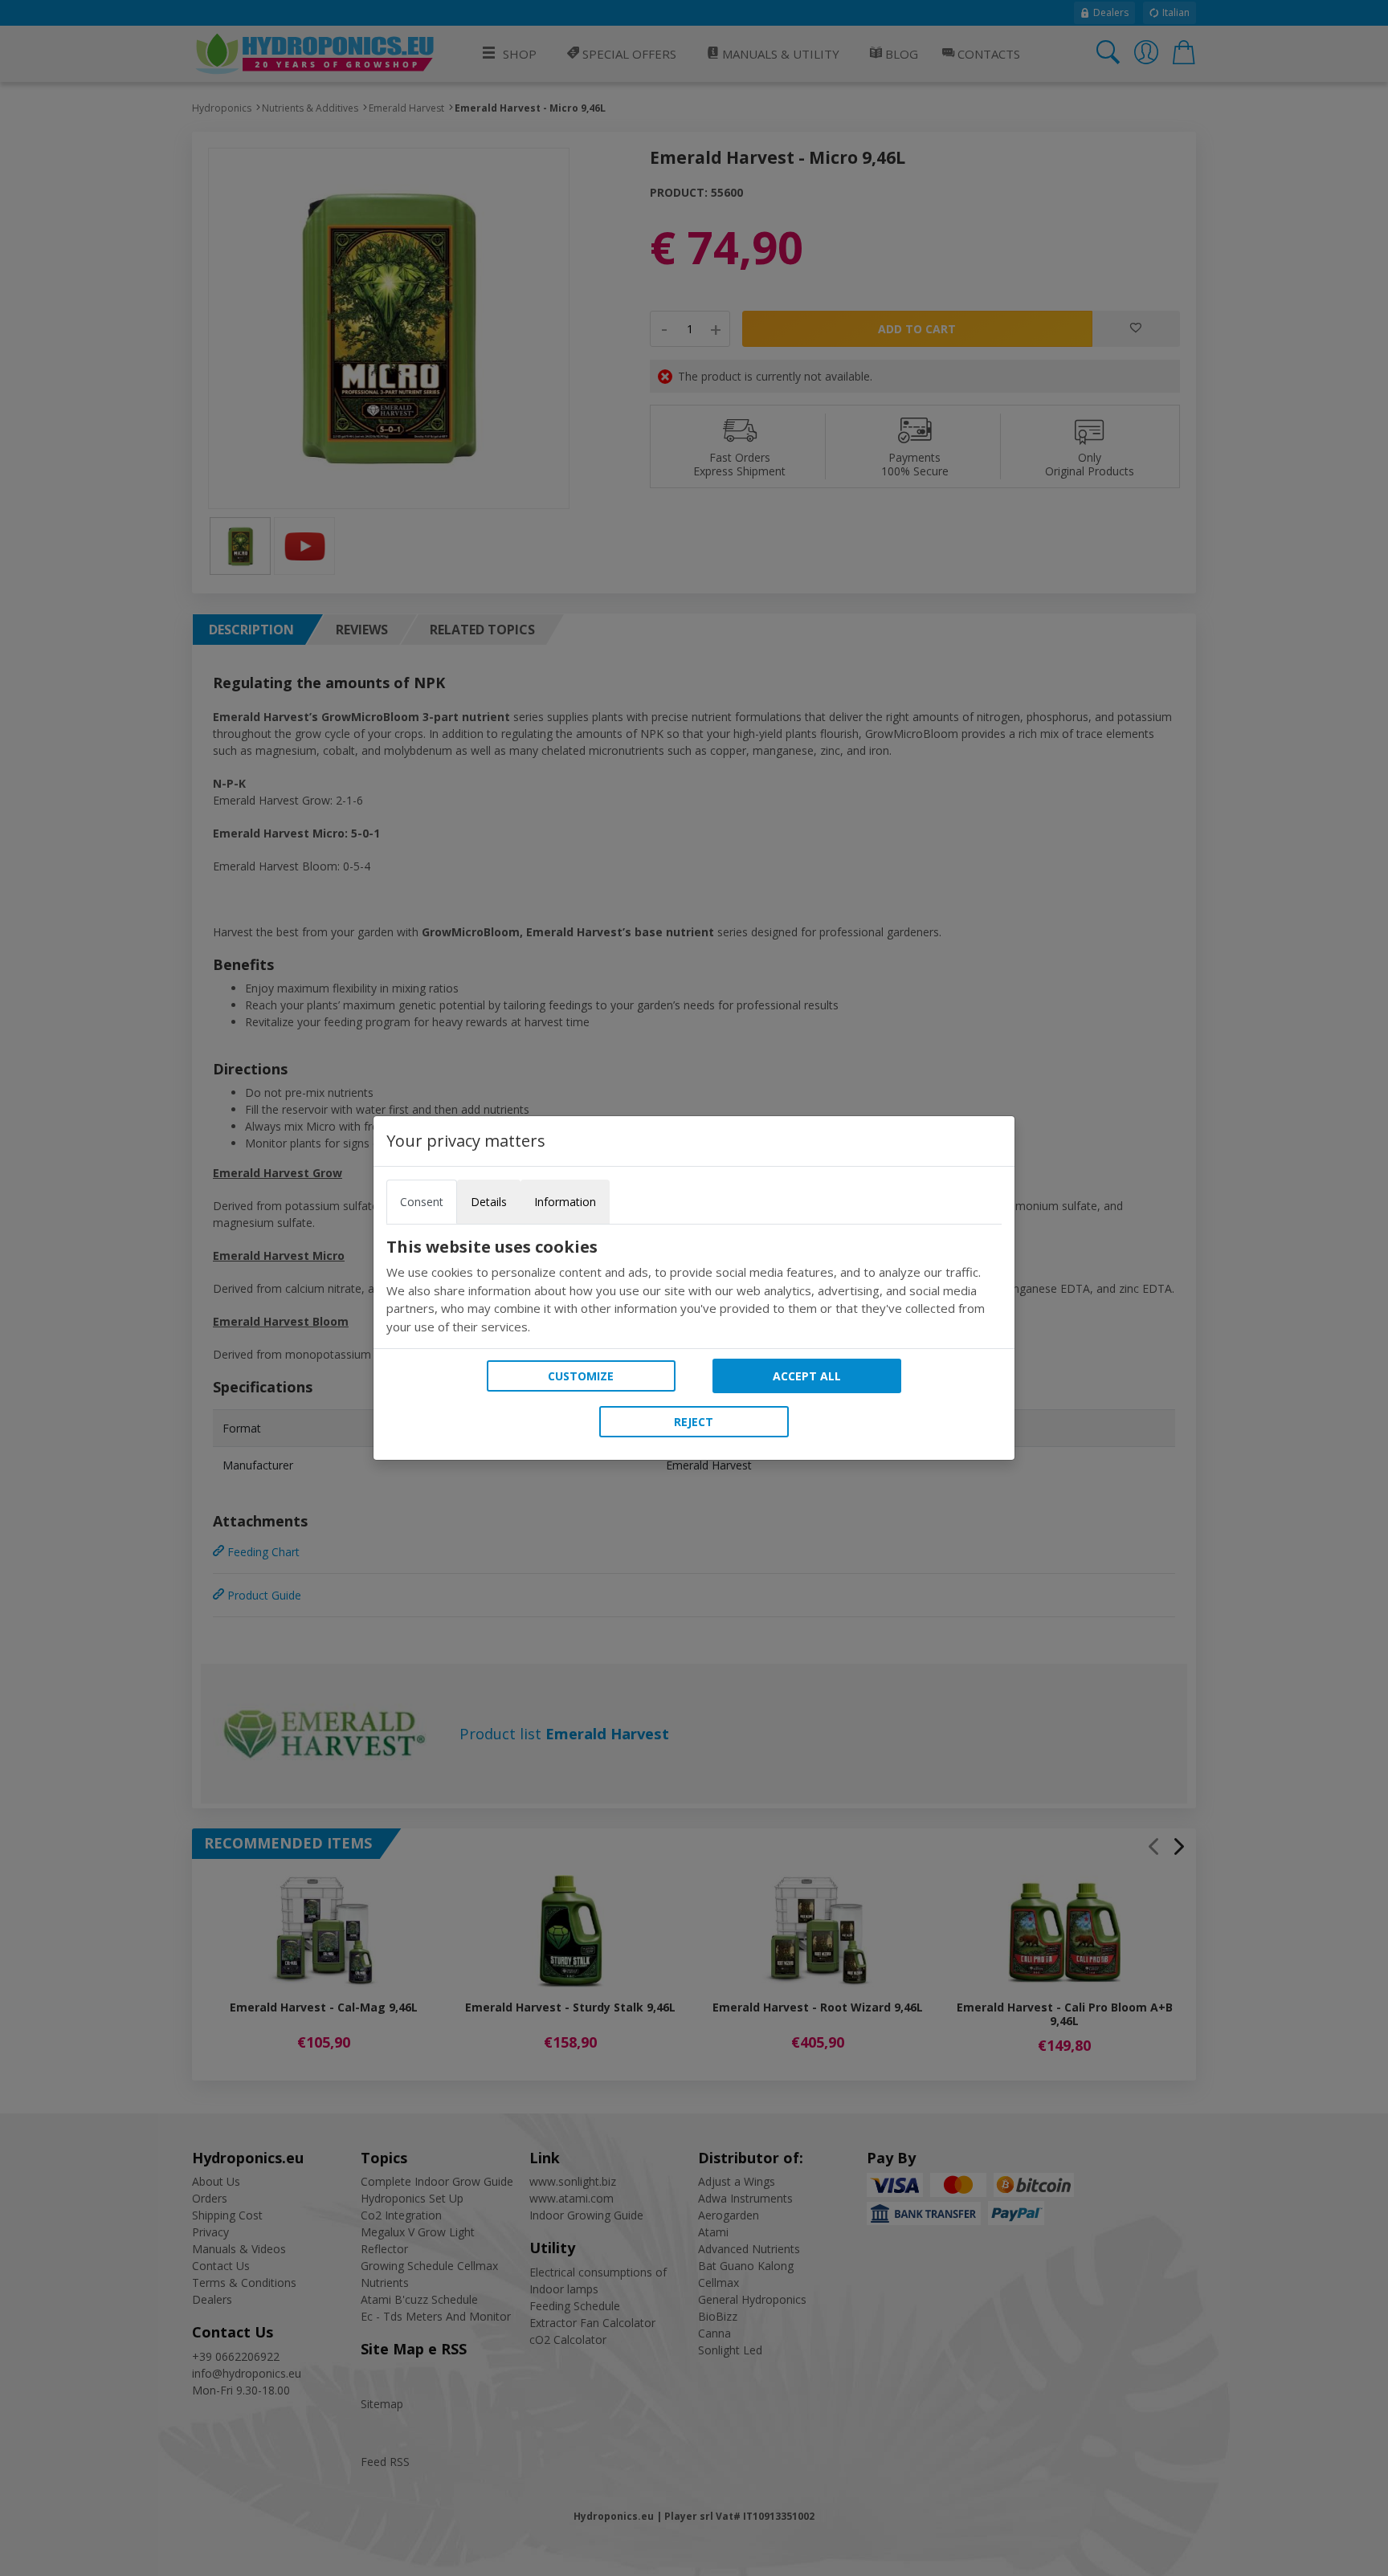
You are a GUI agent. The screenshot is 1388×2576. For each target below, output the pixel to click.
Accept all (807, 1376)
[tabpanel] (694, 1286)
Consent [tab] (422, 1202)
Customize (581, 1376)
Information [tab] (565, 1202)
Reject (694, 1422)
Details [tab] (489, 1202)
